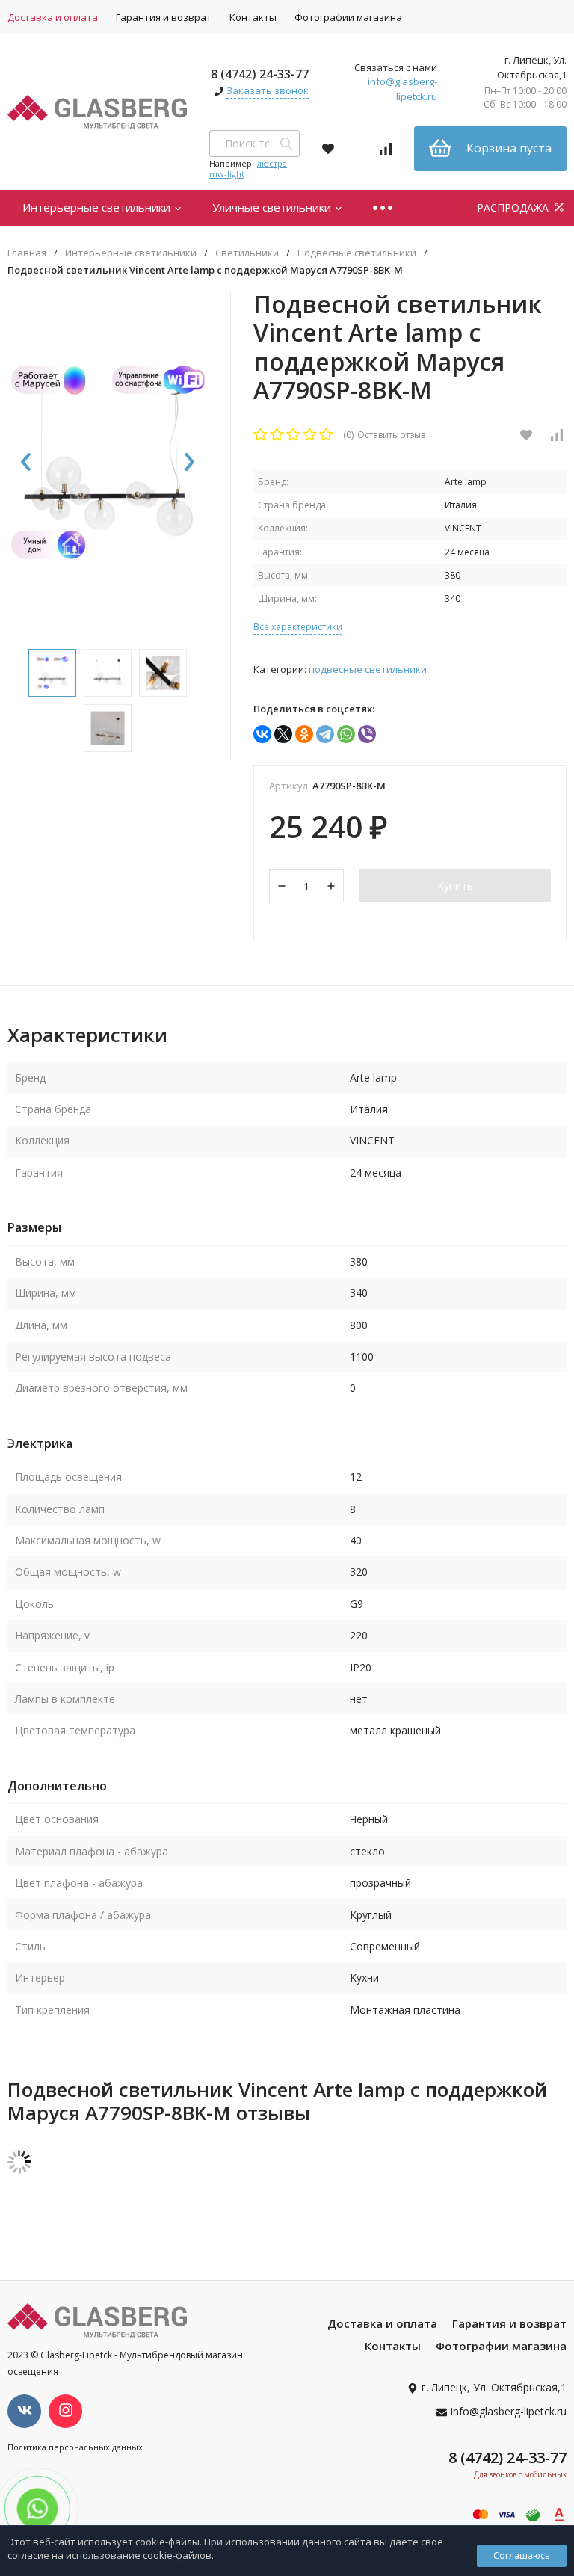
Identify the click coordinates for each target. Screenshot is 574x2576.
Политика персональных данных (75, 2447)
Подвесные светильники (357, 253)
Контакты (253, 17)
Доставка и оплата (382, 2323)
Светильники (247, 253)
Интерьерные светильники (98, 207)
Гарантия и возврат (164, 17)
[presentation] (26, 463)
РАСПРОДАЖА (514, 207)
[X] (283, 734)
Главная (27, 253)
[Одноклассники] (304, 734)
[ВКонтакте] (262, 734)
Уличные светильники (273, 207)
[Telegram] (325, 734)
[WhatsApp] (346, 734)
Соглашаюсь (522, 2555)
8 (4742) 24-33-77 (260, 74)
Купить (455, 885)
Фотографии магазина (348, 17)
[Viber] (367, 734)
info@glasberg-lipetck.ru (402, 89)
